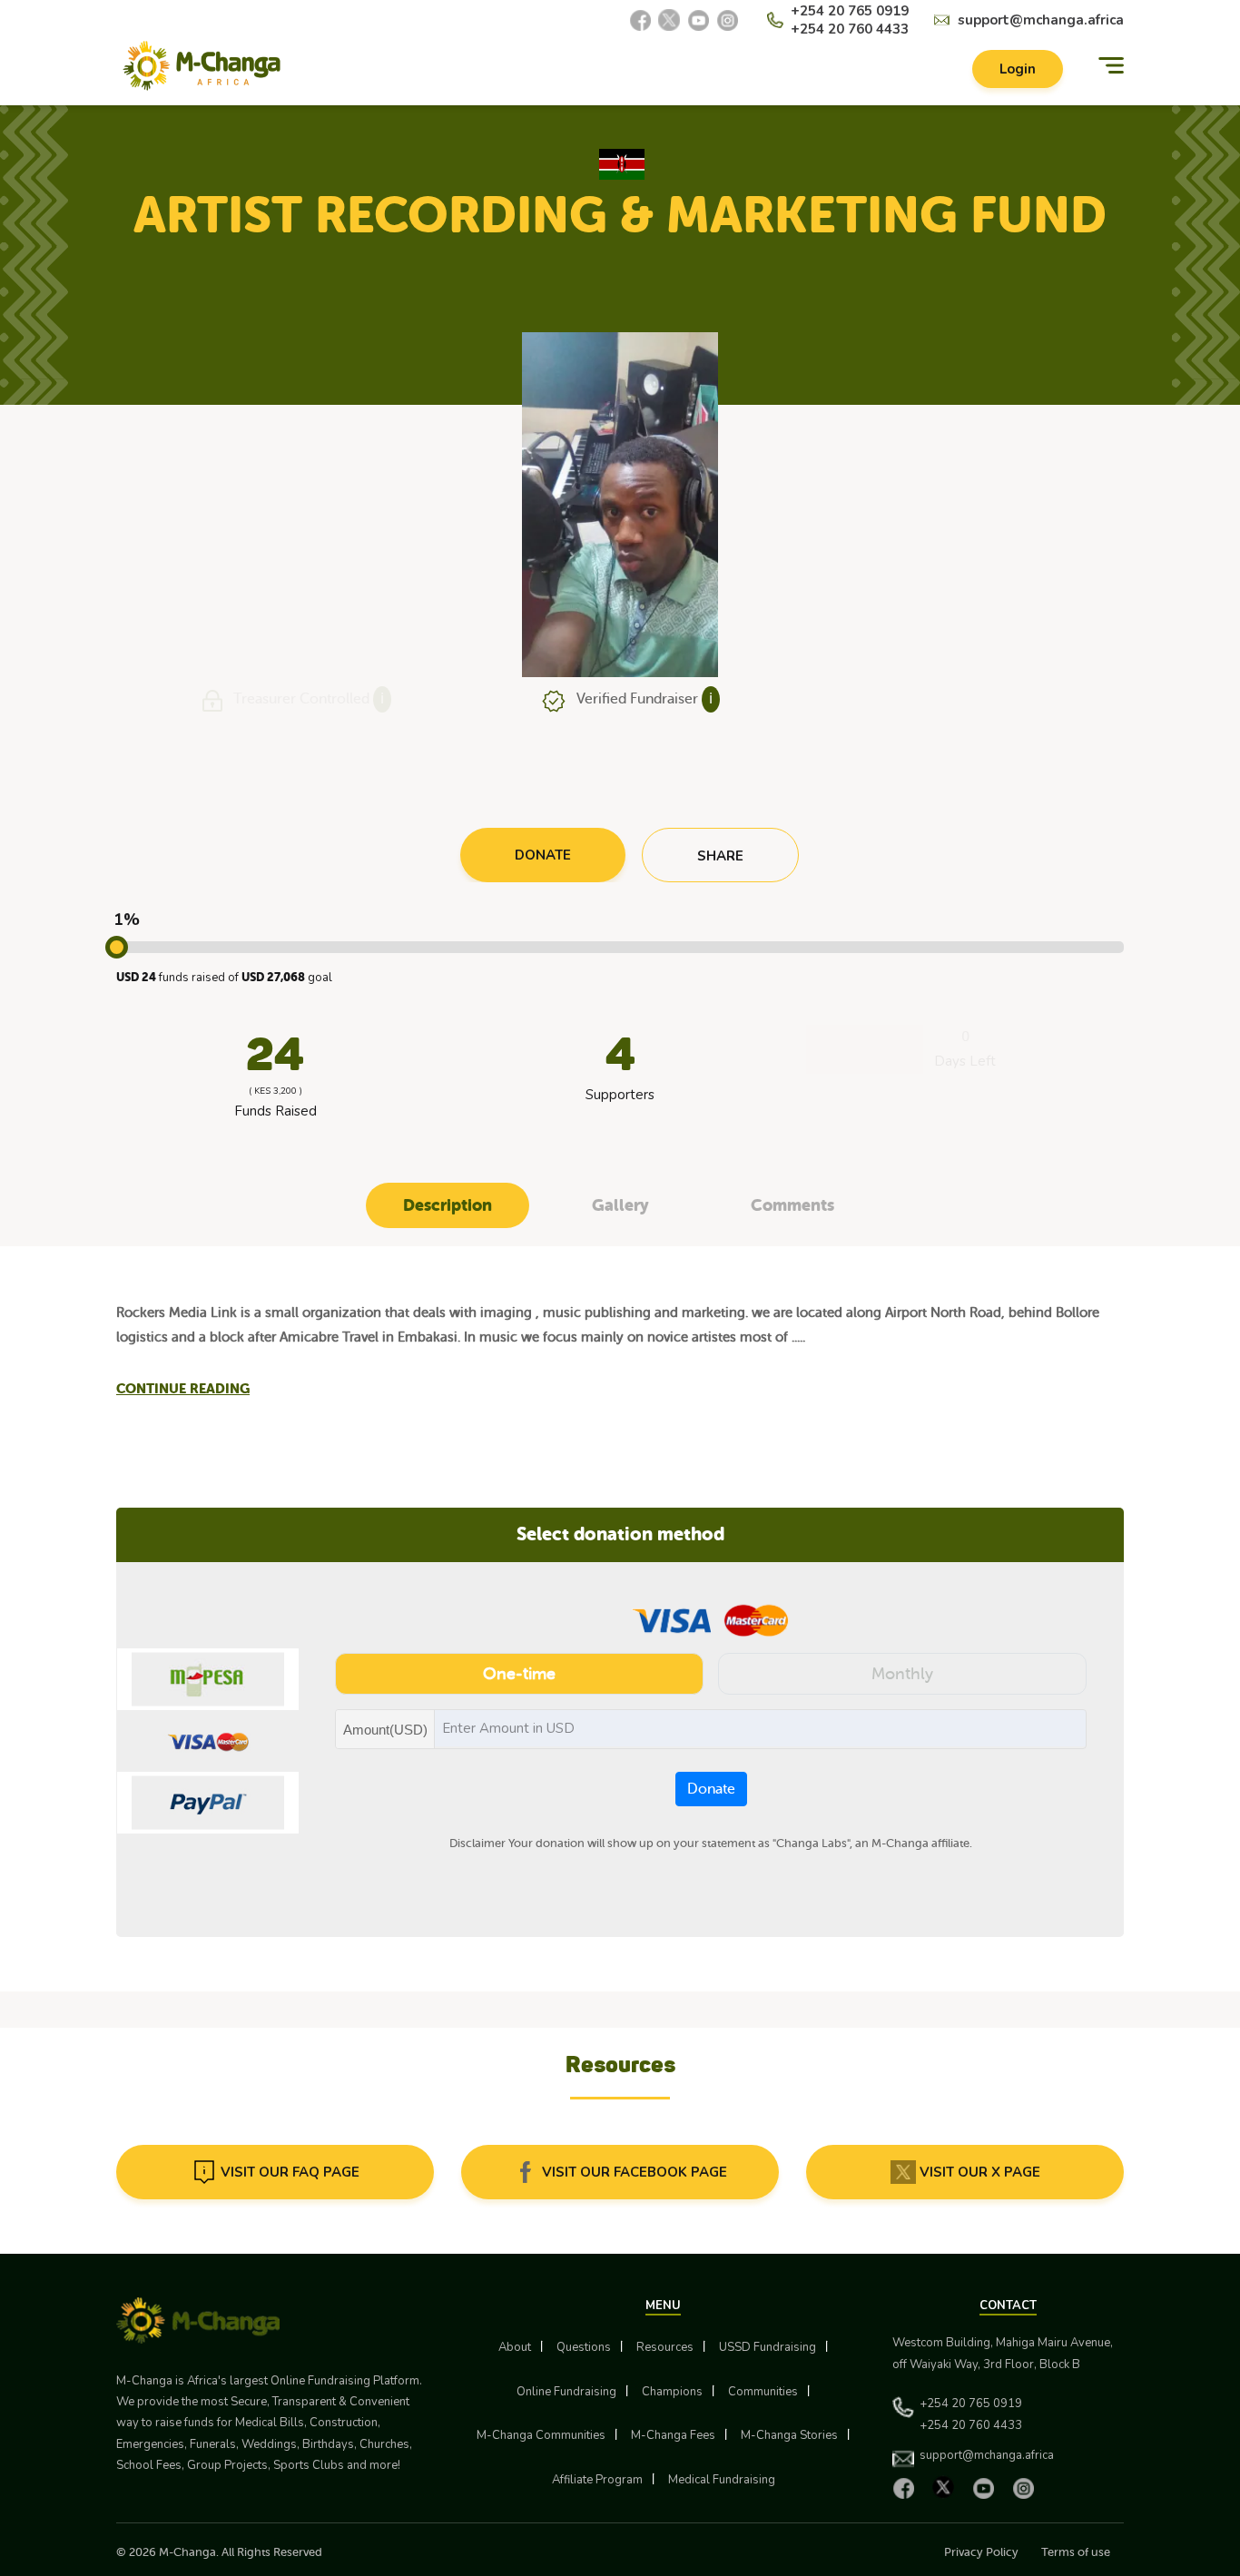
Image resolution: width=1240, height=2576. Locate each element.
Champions (672, 2392)
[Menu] (1111, 66)
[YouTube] (698, 20)
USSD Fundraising (768, 2347)
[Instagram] (727, 20)
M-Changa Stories (789, 2435)
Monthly (902, 1674)
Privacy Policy (981, 2552)
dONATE (543, 855)
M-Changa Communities (541, 2435)
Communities (763, 2392)
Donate (711, 1789)
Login (1018, 69)
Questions (584, 2347)
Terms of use (1076, 2552)
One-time (519, 1674)
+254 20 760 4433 (850, 29)
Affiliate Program (597, 2480)
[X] (669, 20)
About (515, 2347)
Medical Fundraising (722, 2480)
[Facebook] (640, 20)
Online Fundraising (566, 2392)
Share (720, 856)
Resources (665, 2347)
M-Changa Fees (673, 2435)
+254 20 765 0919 (850, 11)
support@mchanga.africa (1041, 20)
